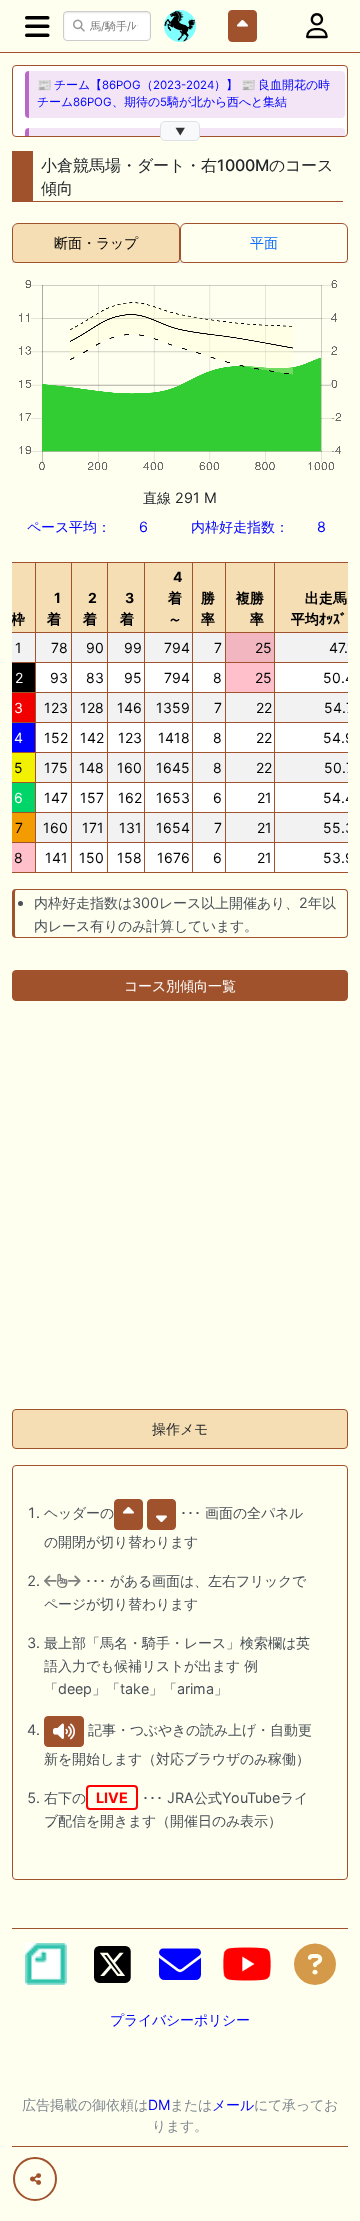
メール (233, 2104)
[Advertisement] (180, 1213)
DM (159, 2104)
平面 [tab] (264, 242)
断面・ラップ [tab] (96, 242)
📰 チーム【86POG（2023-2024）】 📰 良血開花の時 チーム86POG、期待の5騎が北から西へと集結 (183, 93)
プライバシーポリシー (180, 2019)
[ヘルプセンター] (315, 1964)
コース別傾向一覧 (180, 985)
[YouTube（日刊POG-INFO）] (247, 1964)
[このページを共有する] (35, 2179)
